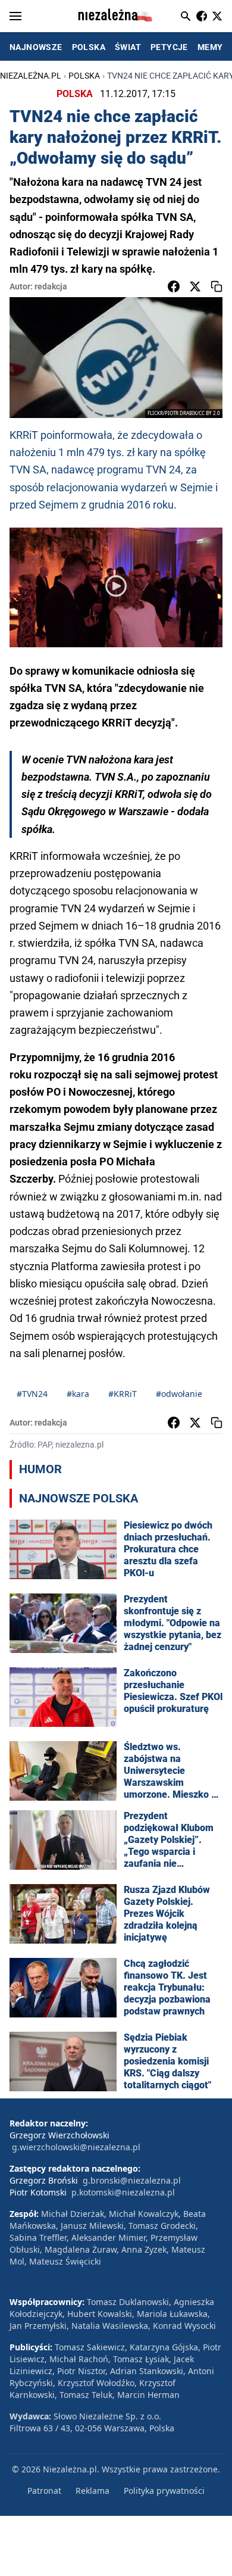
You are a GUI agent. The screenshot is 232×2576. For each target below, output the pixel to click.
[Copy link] (217, 286)
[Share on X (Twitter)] (195, 286)
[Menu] (15, 16)
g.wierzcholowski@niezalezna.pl (76, 2147)
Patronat (44, 2491)
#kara (78, 1394)
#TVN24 (32, 1394)
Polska (84, 76)
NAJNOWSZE (36, 47)
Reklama (93, 2491)
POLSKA (89, 47)
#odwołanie (179, 1394)
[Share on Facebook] (174, 286)
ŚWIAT (128, 47)
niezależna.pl (31, 76)
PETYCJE (169, 47)
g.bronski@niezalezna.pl (132, 2180)
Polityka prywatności (164, 2491)
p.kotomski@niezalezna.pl (123, 2192)
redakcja (51, 286)
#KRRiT (123, 1394)
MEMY (210, 47)
